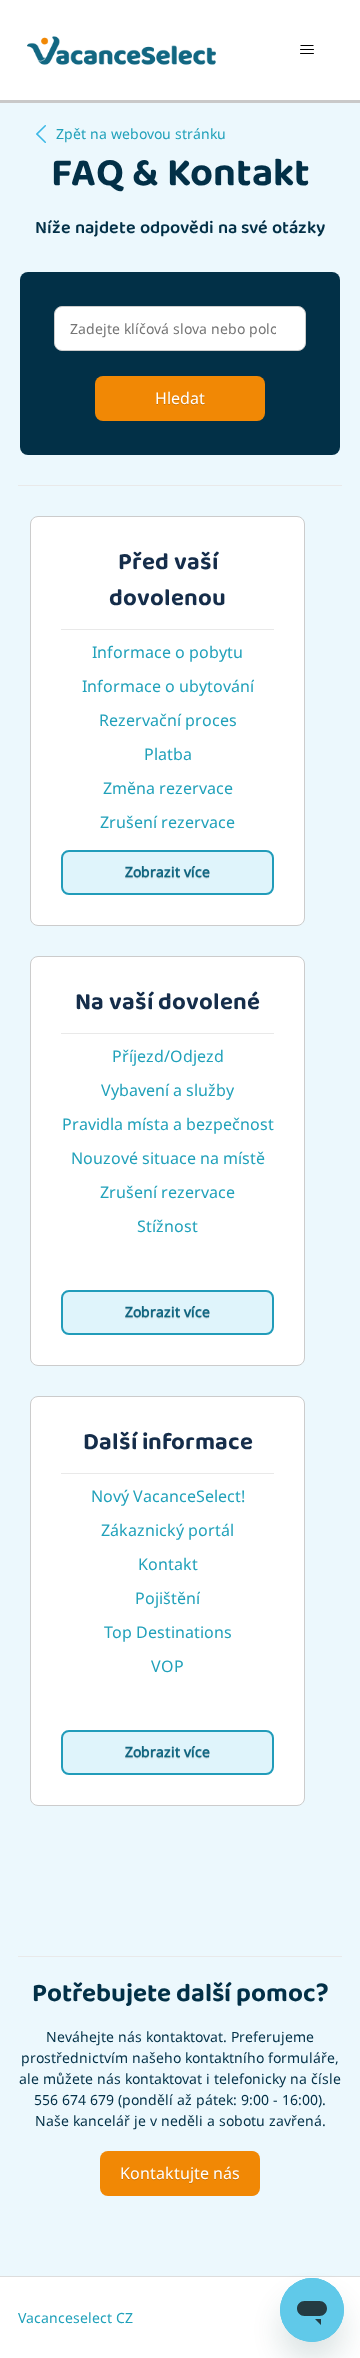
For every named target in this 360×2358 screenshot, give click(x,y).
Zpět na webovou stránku (141, 133)
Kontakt (168, 1564)
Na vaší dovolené (167, 1008)
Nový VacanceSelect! (168, 1496)
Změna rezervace (168, 788)
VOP (167, 1666)
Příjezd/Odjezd (168, 1056)
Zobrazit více (167, 871)
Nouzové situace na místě (168, 1158)
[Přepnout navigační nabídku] (306, 50)
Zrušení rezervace (167, 822)
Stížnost (167, 1226)
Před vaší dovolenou (167, 586)
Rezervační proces (168, 720)
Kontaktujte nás (180, 2173)
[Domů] (121, 50)
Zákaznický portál (167, 1530)
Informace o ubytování (168, 686)
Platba (168, 754)
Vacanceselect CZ (75, 2317)
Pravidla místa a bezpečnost (168, 1124)
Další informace (168, 1448)
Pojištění (167, 1598)
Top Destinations (168, 1632)
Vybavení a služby (167, 1090)
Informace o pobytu (167, 652)
